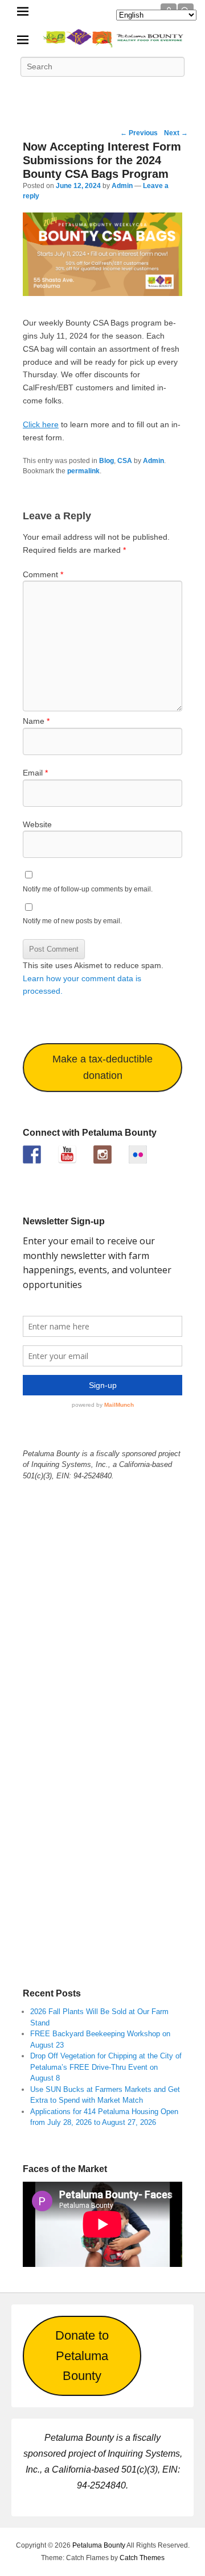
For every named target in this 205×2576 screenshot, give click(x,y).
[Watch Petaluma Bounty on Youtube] (67, 1154)
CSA (125, 461)
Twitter (52, 92)
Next (176, 133)
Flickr (128, 92)
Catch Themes (142, 2558)
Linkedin (77, 92)
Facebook (27, 92)
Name (36, 721)
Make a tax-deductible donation (102, 1067)
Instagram (153, 92)
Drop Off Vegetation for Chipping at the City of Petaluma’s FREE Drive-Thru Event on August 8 (106, 2067)
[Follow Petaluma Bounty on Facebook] (32, 1154)
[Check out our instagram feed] (102, 1154)
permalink (83, 471)
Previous (139, 133)
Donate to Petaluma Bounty (82, 2356)
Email (35, 773)
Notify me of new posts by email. (72, 921)
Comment (43, 574)
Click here (41, 424)
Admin (122, 186)
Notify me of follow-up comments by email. (88, 889)
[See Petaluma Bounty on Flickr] (138, 1154)
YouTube (102, 92)
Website (37, 824)
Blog (106, 461)
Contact (178, 92)
